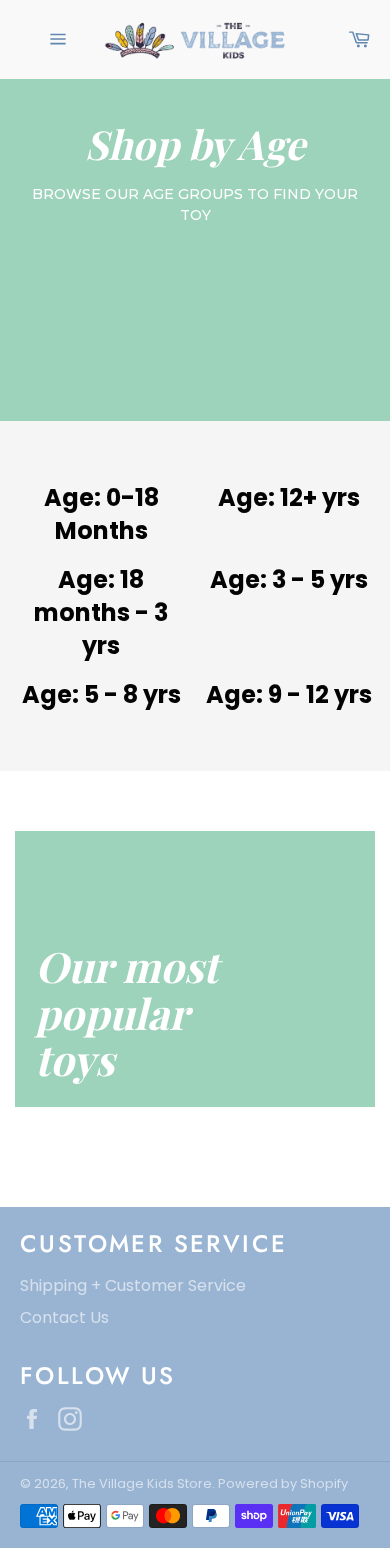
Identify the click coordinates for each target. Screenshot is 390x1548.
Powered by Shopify (283, 1483)
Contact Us (64, 1317)
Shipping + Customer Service (133, 1285)
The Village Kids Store (142, 1483)
